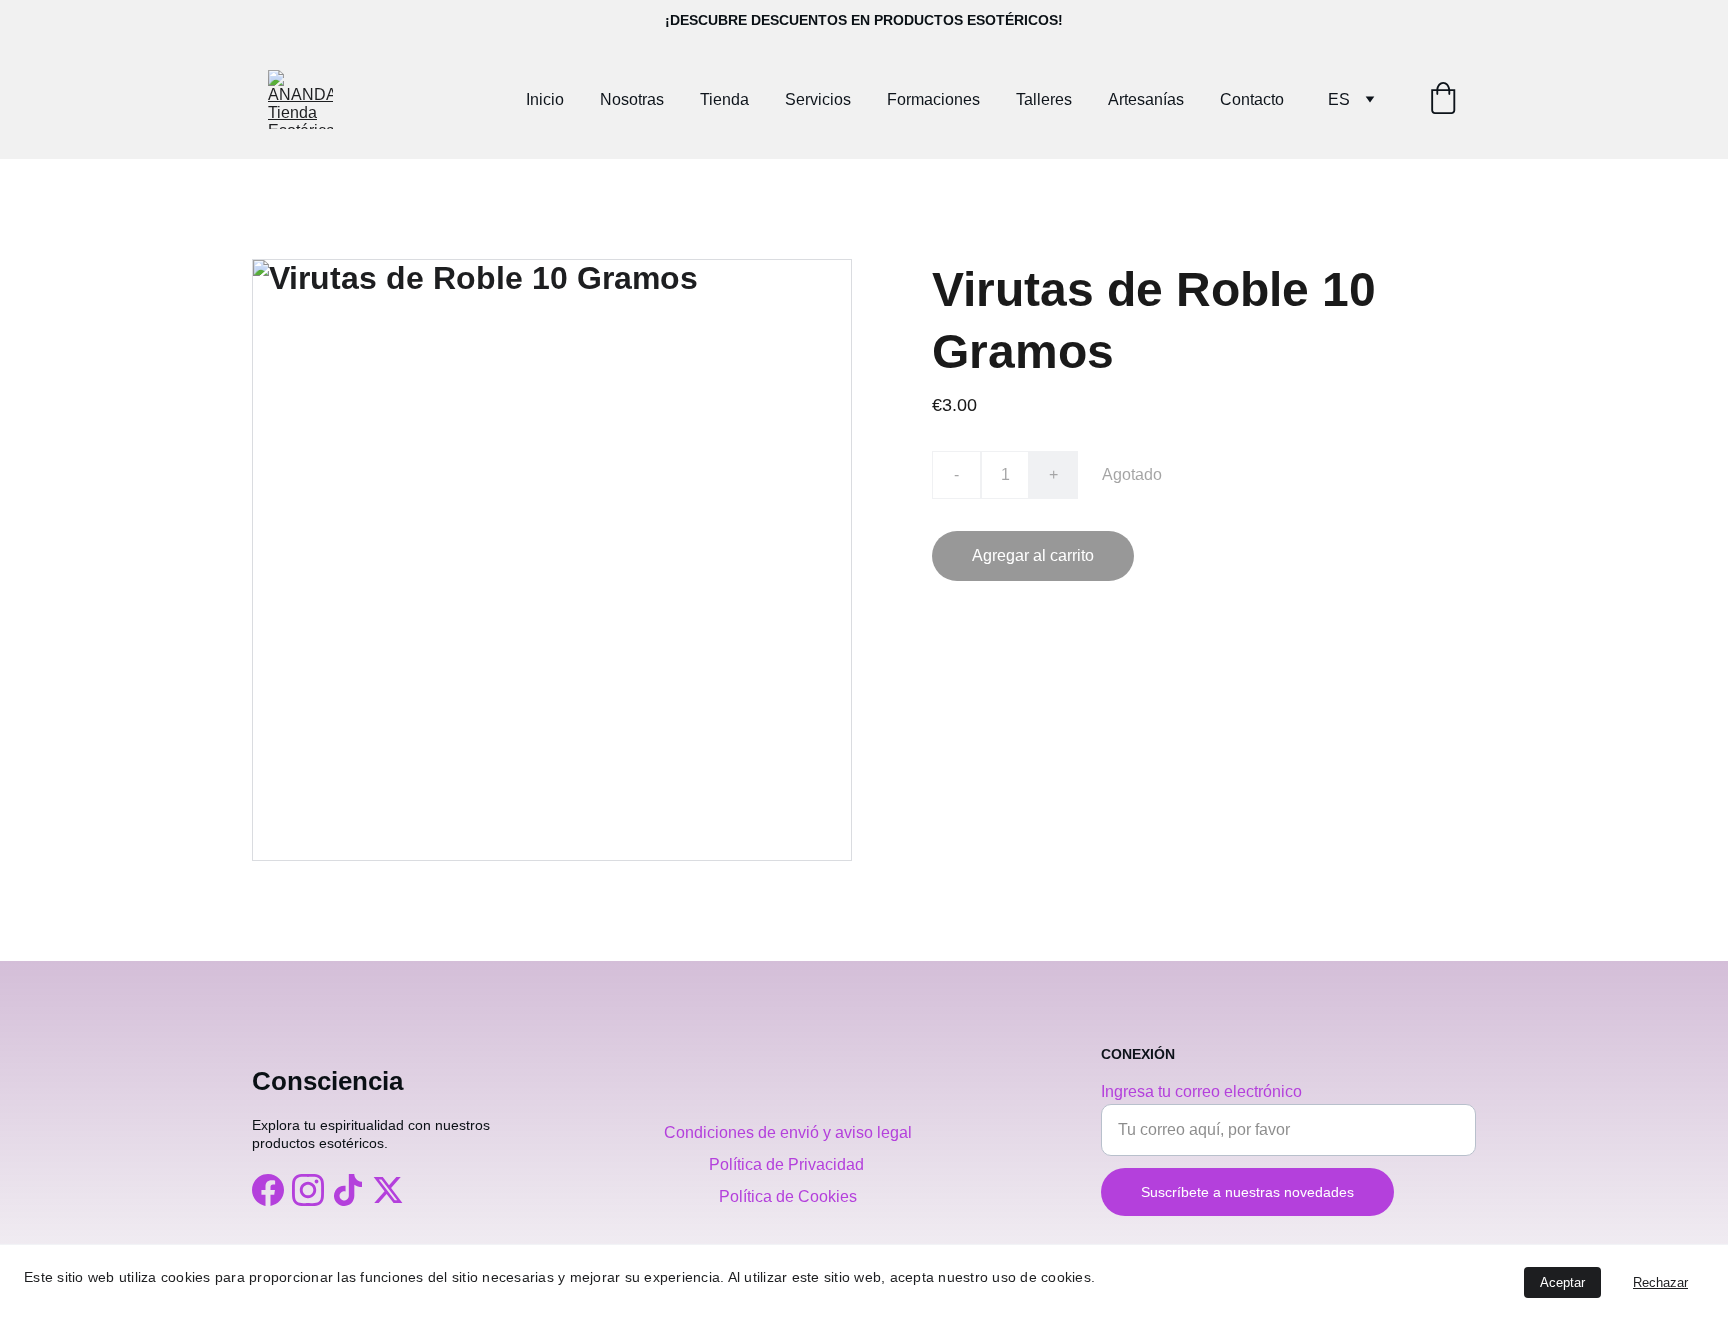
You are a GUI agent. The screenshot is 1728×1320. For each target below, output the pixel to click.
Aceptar (1562, 1282)
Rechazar (1660, 1282)
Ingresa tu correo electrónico (1201, 1091)
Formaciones (933, 99)
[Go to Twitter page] (388, 1190)
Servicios (818, 99)
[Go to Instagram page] (308, 1190)
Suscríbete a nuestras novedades (1247, 1192)
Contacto (1252, 99)
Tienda (724, 99)
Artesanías (1146, 99)
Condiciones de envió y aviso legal (788, 1132)
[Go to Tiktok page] (348, 1190)
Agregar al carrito (1033, 555)
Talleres (1044, 99)
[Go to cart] (1443, 100)
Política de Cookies (788, 1196)
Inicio (545, 99)
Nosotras (632, 99)
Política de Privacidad (788, 1164)
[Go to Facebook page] (268, 1190)
